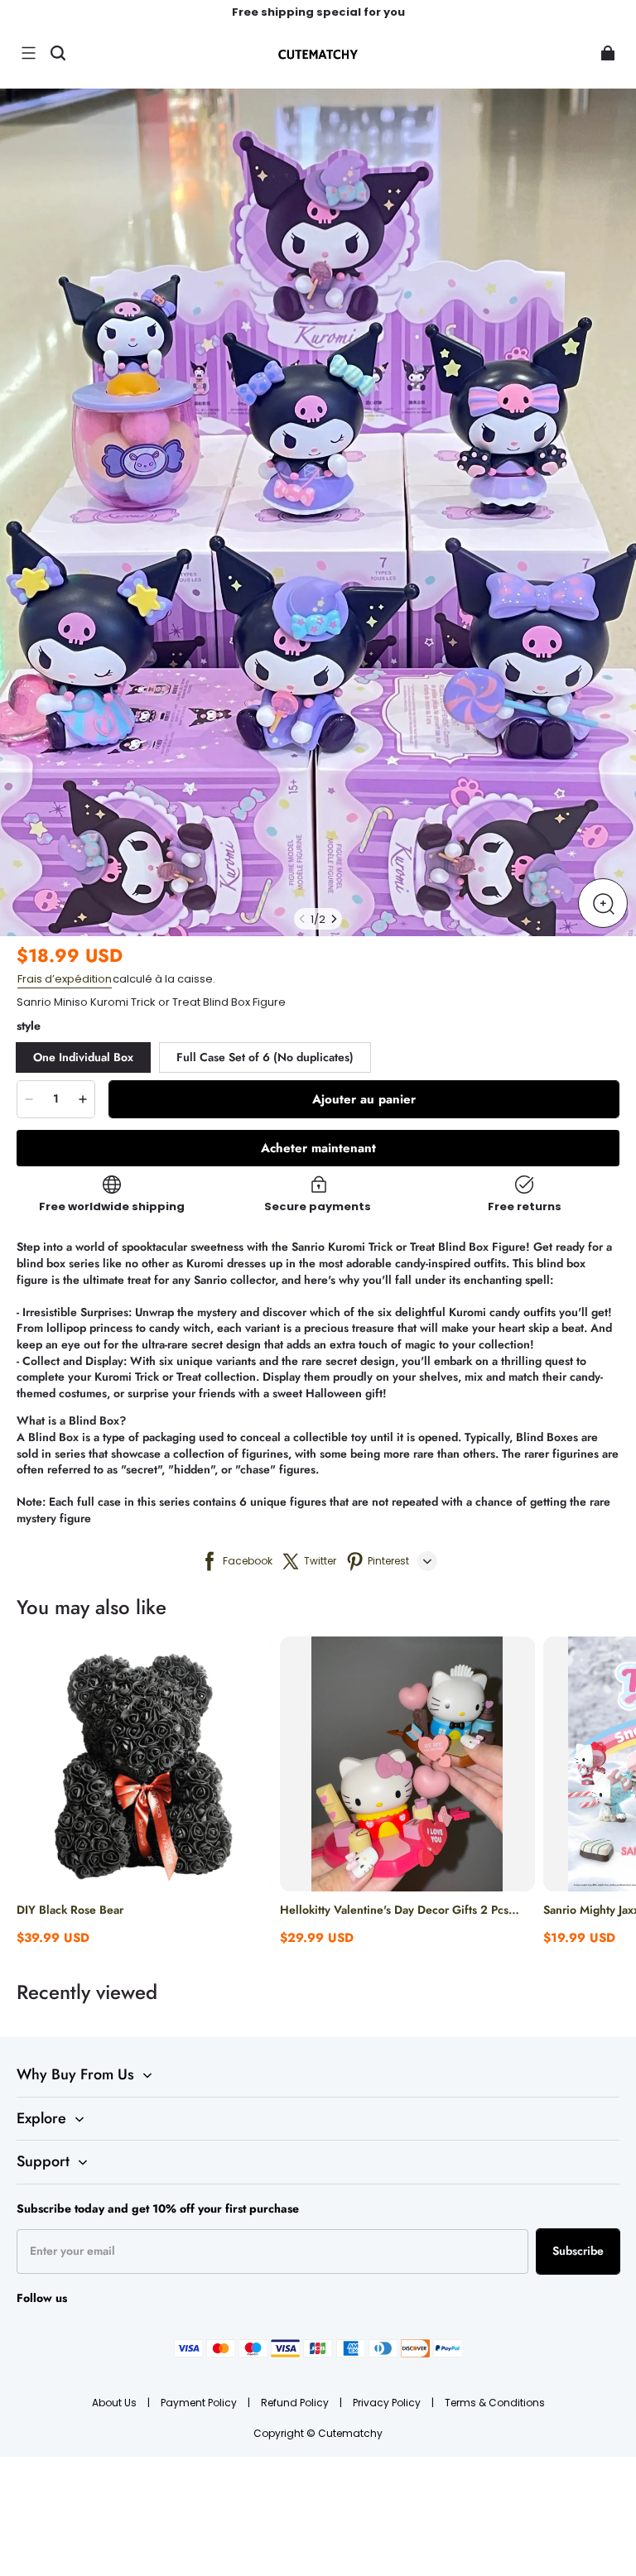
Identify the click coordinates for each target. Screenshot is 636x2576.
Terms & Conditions (495, 2403)
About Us (116, 2403)
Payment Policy (200, 2403)
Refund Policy (296, 2403)
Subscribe (578, 2251)
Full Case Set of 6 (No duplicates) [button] (265, 1057)
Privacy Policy (388, 2403)
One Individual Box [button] (83, 1057)
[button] (28, 53)
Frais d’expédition (65, 979)
